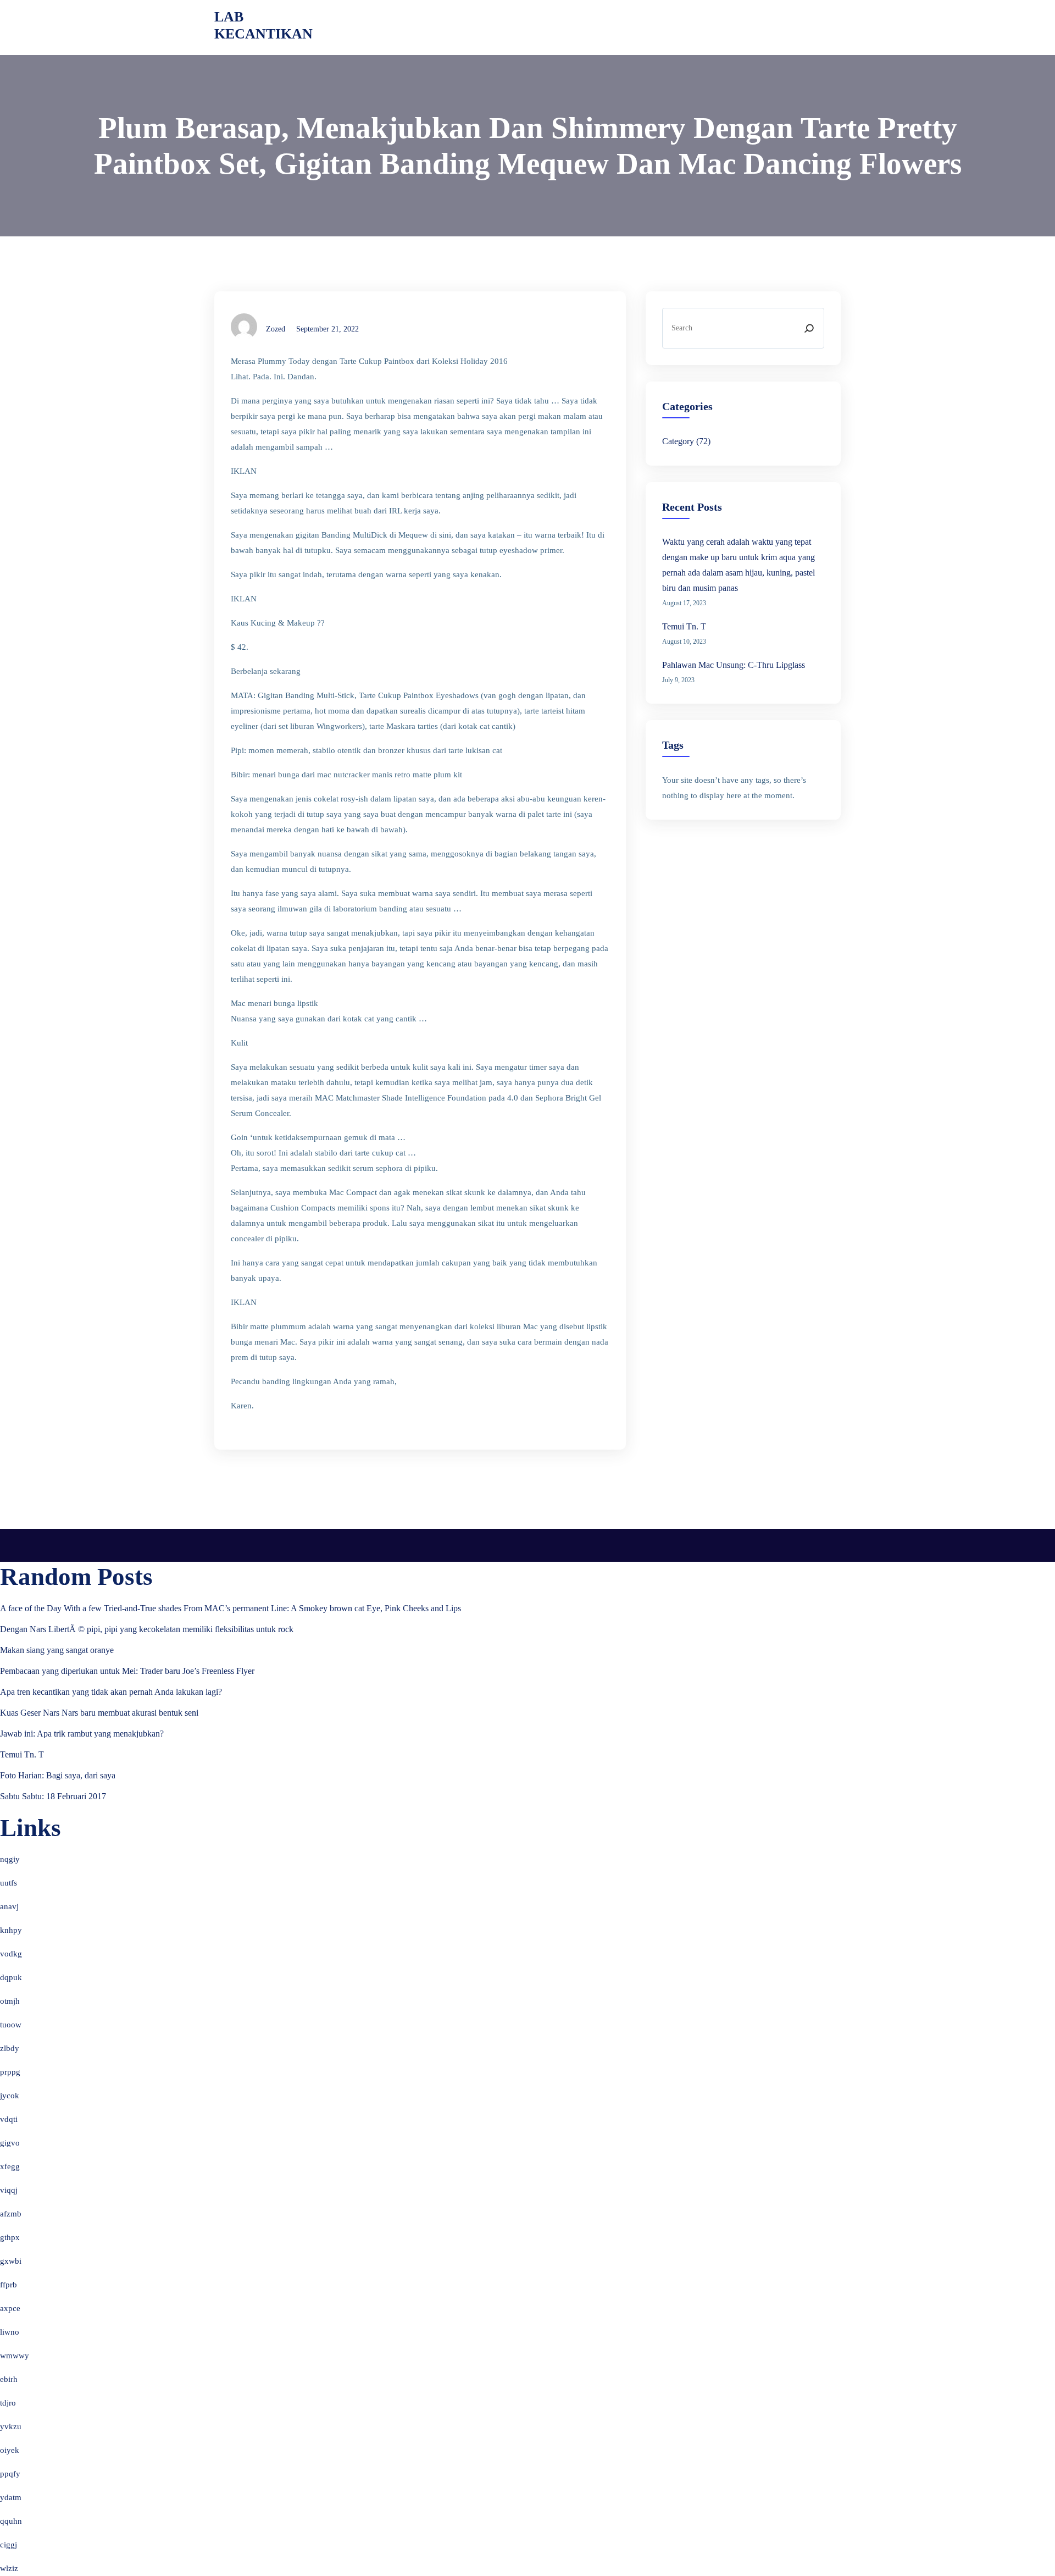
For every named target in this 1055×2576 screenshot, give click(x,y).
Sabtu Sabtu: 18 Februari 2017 (53, 1796)
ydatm (11, 2497)
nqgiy (10, 1859)
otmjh (10, 2001)
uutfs (9, 1883)
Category (678, 441)
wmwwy (15, 2356)
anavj (9, 1906)
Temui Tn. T (684, 626)
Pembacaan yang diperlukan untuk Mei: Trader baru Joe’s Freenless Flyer (127, 1671)
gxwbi (11, 2261)
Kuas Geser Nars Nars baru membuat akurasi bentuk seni (99, 1713)
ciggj (9, 2545)
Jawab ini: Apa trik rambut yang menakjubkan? (82, 1734)
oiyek (10, 2450)
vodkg (11, 1954)
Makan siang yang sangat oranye (57, 1650)
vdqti (9, 2119)
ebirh (9, 2379)
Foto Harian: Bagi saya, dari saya (58, 1775)
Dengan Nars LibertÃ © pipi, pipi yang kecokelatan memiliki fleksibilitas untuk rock (147, 1629)
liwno (10, 2332)
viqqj (9, 2190)
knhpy (11, 1930)
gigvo (10, 2143)
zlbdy (10, 2048)
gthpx (10, 2237)
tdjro (8, 2403)
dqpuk (11, 1977)
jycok (10, 2096)
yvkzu (11, 2426)
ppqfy (10, 2474)
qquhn (11, 2521)
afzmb (11, 2214)
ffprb (9, 2285)
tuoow (11, 2025)
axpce (10, 2308)
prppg (10, 2072)
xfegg (10, 2166)
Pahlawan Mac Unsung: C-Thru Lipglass (734, 665)
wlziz (9, 2568)
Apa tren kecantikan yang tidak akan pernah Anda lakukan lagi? (111, 1692)
